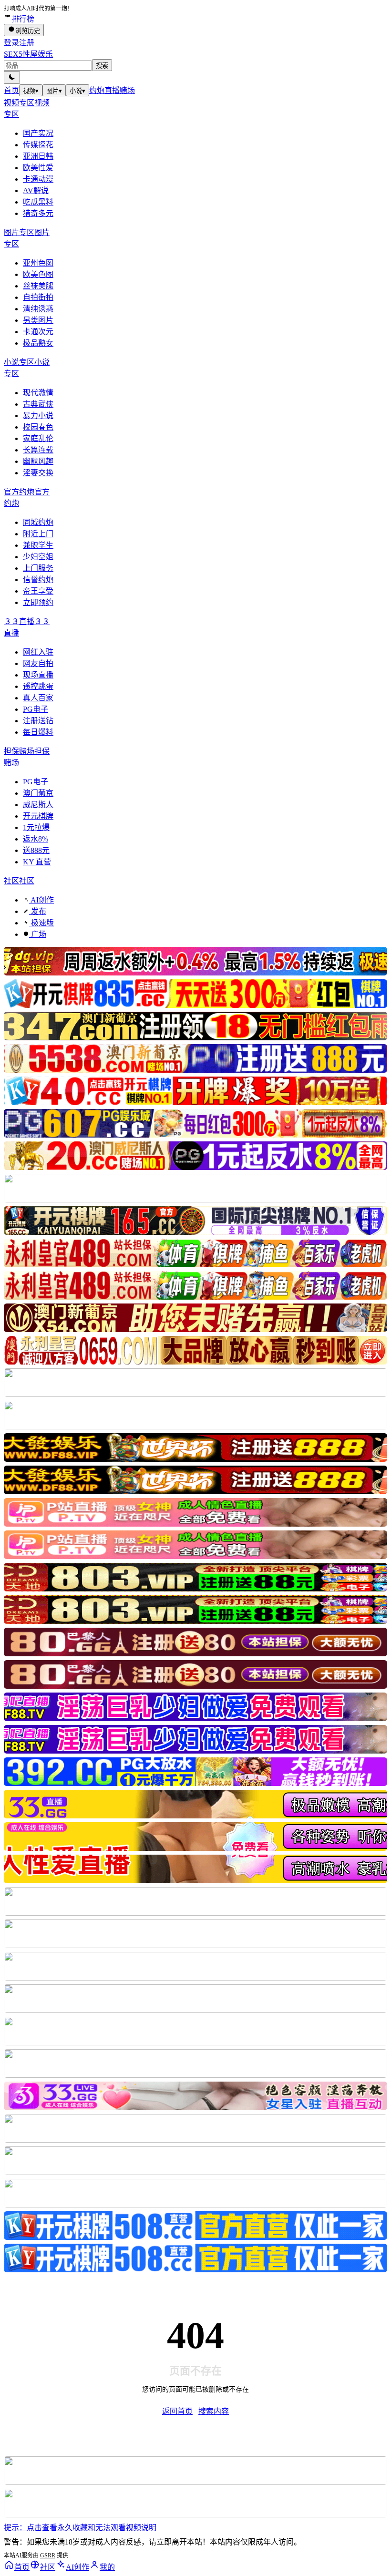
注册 (27, 43)
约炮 (97, 90)
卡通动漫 (38, 179)
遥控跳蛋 (38, 686)
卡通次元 (38, 332)
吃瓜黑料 (38, 202)
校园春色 (38, 427)
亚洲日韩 (38, 156)
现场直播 (38, 675)
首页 (11, 90)
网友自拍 (38, 663)
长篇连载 (38, 450)
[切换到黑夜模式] (12, 77)
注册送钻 (38, 721)
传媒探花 (38, 145)
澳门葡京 (38, 793)
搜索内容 (214, 2411)
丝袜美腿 (38, 286)
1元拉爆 (36, 827)
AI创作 (41, 900)
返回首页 (177, 2411)
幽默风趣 (38, 461)
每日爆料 (38, 732)
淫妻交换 (38, 473)
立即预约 (38, 602)
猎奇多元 (38, 213)
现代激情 (38, 393)
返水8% (36, 839)
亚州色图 (38, 263)
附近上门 (38, 534)
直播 (112, 90)
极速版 (41, 923)
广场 (38, 934)
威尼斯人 (38, 805)
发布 (38, 911)
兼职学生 (38, 545)
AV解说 (36, 190)
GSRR (48, 2555)
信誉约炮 (38, 580)
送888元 (36, 850)
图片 (54, 91)
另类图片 (38, 320)
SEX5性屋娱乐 (28, 54)
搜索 (102, 66)
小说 (77, 91)
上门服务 (38, 568)
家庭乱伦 (38, 438)
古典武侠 (38, 404)
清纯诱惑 (38, 309)
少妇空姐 (38, 557)
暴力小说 (38, 416)
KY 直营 (37, 862)
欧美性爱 (38, 168)
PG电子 (36, 709)
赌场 (127, 90)
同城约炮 (38, 522)
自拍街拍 (38, 297)
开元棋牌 (38, 816)
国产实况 (38, 133)
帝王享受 (38, 591)
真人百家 (38, 698)
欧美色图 (38, 274)
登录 (11, 43)
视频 (31, 91)
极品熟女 (38, 343)
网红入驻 (38, 652)
